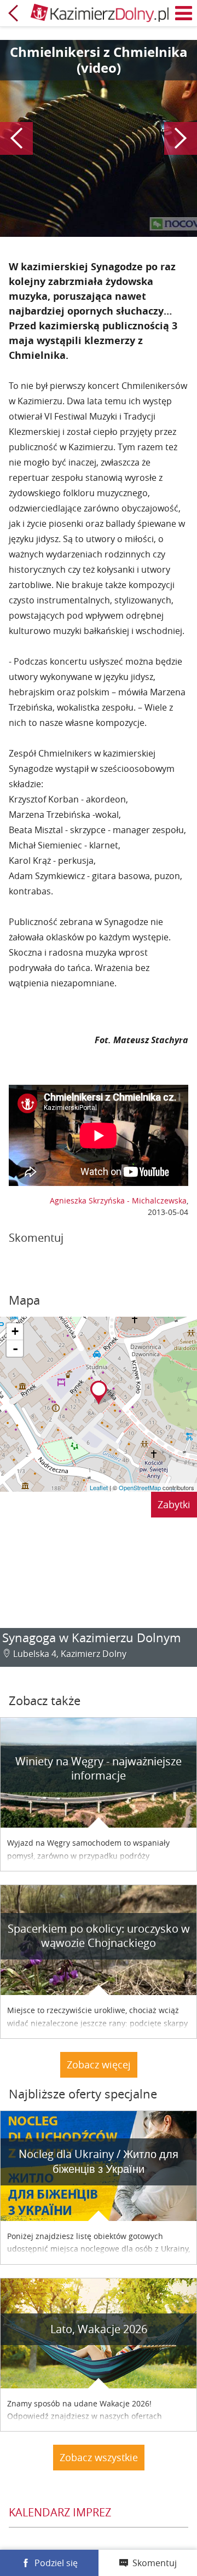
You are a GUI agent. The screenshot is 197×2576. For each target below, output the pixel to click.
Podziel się (56, 2563)
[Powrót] (13, 13)
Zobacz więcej (99, 2065)
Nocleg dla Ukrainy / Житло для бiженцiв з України (99, 2161)
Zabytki (174, 1504)
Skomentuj (155, 2563)
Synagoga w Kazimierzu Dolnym (91, 1638)
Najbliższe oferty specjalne (83, 2094)
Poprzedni (16, 138)
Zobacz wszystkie (99, 2457)
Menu (184, 13)
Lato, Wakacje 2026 (99, 2329)
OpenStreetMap (140, 1487)
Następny (181, 138)
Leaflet (99, 1487)
